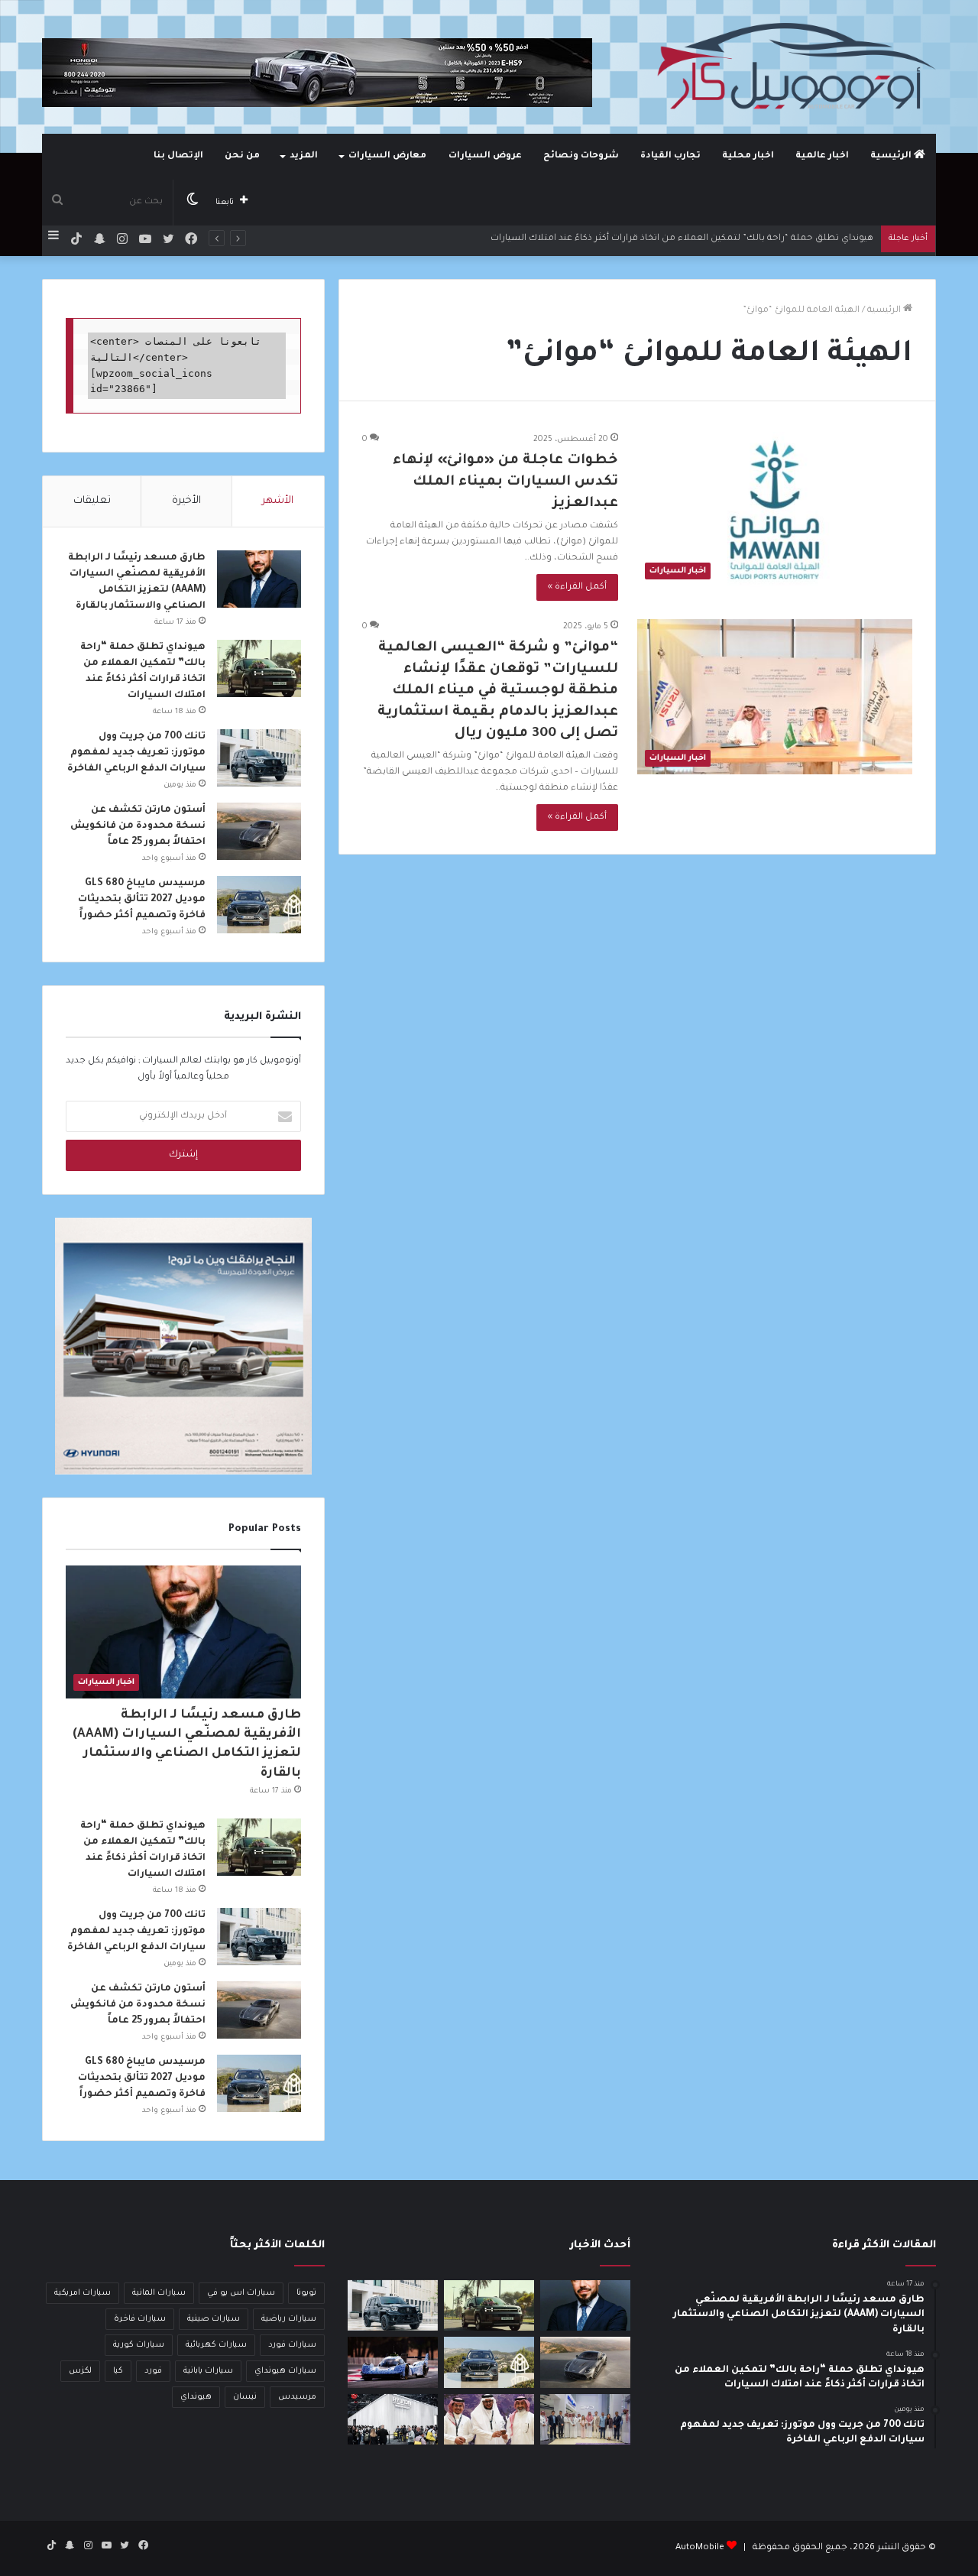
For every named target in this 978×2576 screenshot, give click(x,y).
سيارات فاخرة (140, 2319)
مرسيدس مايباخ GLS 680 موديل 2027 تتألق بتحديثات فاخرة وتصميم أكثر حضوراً (142, 900)
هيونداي (196, 2397)
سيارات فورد (292, 2345)
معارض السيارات (387, 156)
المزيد (304, 156)
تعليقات (92, 501)
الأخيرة (186, 501)
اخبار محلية (748, 156)
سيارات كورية (139, 2345)
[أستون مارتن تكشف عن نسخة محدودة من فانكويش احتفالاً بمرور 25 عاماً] (259, 831)
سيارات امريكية (83, 2293)
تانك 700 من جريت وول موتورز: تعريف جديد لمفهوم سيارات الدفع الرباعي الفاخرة (136, 753)
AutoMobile (700, 2548)
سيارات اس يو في (241, 2293)
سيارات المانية (159, 2293)
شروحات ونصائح (581, 156)
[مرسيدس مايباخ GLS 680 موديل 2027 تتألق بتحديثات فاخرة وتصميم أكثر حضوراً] (259, 905)
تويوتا (306, 2293)
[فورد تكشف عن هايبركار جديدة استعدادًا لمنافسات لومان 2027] (393, 2362)
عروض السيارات (485, 156)
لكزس (80, 2371)
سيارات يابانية (208, 2371)
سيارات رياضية (289, 2319)
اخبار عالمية (822, 156)
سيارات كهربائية (216, 2345)
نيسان (245, 2397)
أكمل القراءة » (577, 587)
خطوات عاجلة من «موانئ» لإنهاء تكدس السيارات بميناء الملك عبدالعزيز (505, 482)
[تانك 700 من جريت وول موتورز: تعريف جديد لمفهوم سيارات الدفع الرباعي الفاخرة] (259, 758)
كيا (118, 2371)
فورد (153, 2371)
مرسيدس (297, 2397)
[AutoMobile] (795, 67)
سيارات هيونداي (285, 2371)
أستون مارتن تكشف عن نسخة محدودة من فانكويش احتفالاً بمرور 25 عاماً (138, 826)
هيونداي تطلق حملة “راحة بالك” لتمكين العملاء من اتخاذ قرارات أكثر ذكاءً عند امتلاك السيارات (682, 239)
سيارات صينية (214, 2319)
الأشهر (278, 501)
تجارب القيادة (670, 156)
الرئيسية (892, 156)
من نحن (242, 156)
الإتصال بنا (178, 156)
